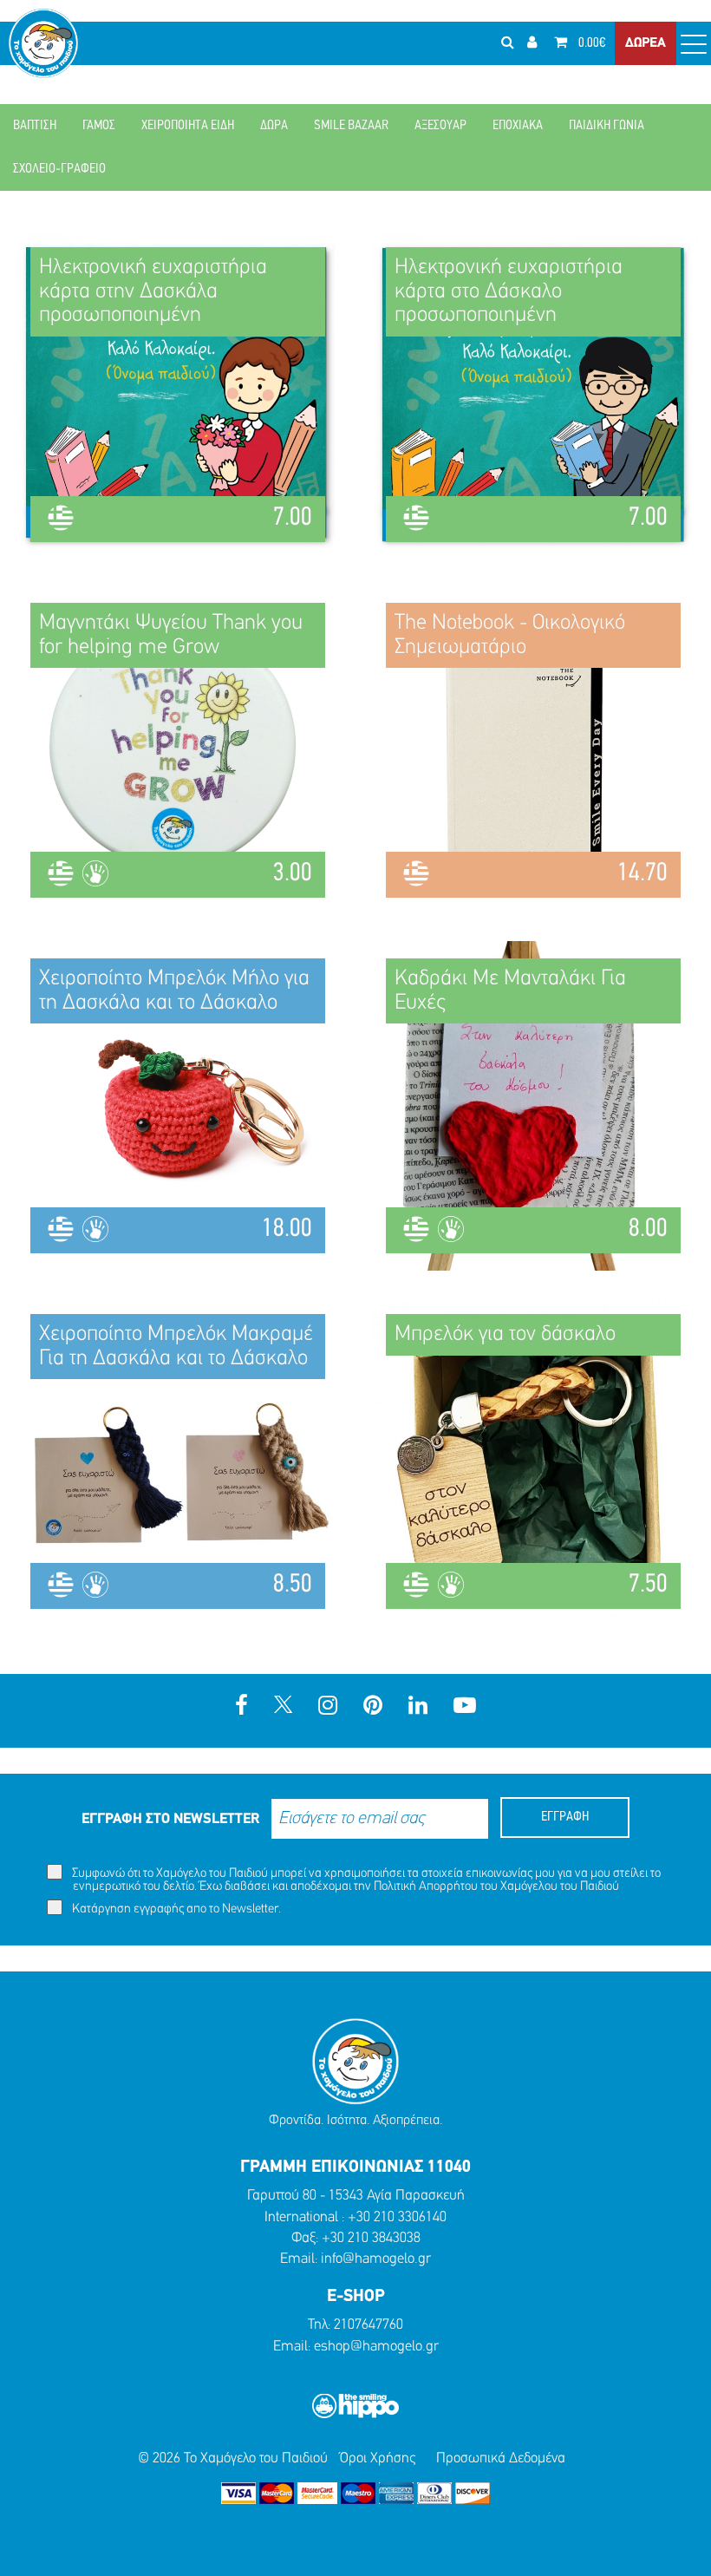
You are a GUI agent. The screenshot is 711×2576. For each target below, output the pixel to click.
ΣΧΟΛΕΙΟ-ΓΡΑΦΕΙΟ (59, 169)
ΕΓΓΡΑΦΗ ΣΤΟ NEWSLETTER (170, 1819)
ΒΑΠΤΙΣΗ (35, 126)
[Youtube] (465, 1707)
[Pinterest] (373, 1707)
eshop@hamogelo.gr (376, 2347)
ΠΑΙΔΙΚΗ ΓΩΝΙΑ (607, 126)
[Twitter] (283, 1707)
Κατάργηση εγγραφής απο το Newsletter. (175, 1909)
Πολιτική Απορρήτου (426, 1887)
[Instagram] (328, 1707)
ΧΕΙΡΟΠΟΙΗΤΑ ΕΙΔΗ (188, 126)
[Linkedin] (418, 1707)
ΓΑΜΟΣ (99, 126)
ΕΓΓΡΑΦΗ (565, 1817)
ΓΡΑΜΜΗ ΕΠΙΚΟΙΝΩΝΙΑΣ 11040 (355, 2167)
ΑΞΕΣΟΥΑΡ (440, 126)
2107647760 (369, 2325)
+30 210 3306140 (397, 2217)
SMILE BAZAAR (351, 126)
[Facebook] (241, 1707)
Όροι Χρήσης (378, 2458)
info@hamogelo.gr (376, 2259)
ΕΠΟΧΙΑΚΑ (518, 126)
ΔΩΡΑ (274, 126)
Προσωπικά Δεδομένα (501, 2458)
